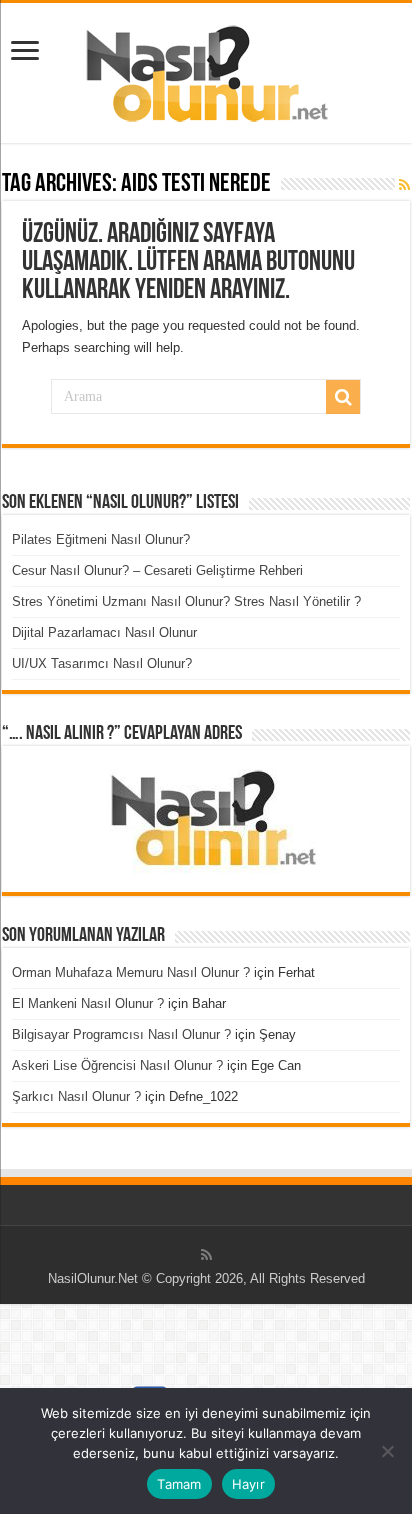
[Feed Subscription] (404, 185)
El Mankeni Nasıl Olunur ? (88, 1003)
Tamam (179, 1484)
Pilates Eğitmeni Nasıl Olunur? (101, 539)
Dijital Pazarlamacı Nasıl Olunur (104, 632)
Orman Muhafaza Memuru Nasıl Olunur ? (131, 972)
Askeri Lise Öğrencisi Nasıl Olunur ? (117, 1065)
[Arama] (343, 397)
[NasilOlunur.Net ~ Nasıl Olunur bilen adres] (206, 69)
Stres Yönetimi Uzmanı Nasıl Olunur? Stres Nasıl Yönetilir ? (186, 601)
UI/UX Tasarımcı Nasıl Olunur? (102, 663)
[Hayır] (387, 1451)
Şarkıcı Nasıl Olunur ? (76, 1096)
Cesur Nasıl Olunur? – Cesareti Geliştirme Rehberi (157, 570)
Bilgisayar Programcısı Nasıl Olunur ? (121, 1034)
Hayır (248, 1484)
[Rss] (206, 1255)
